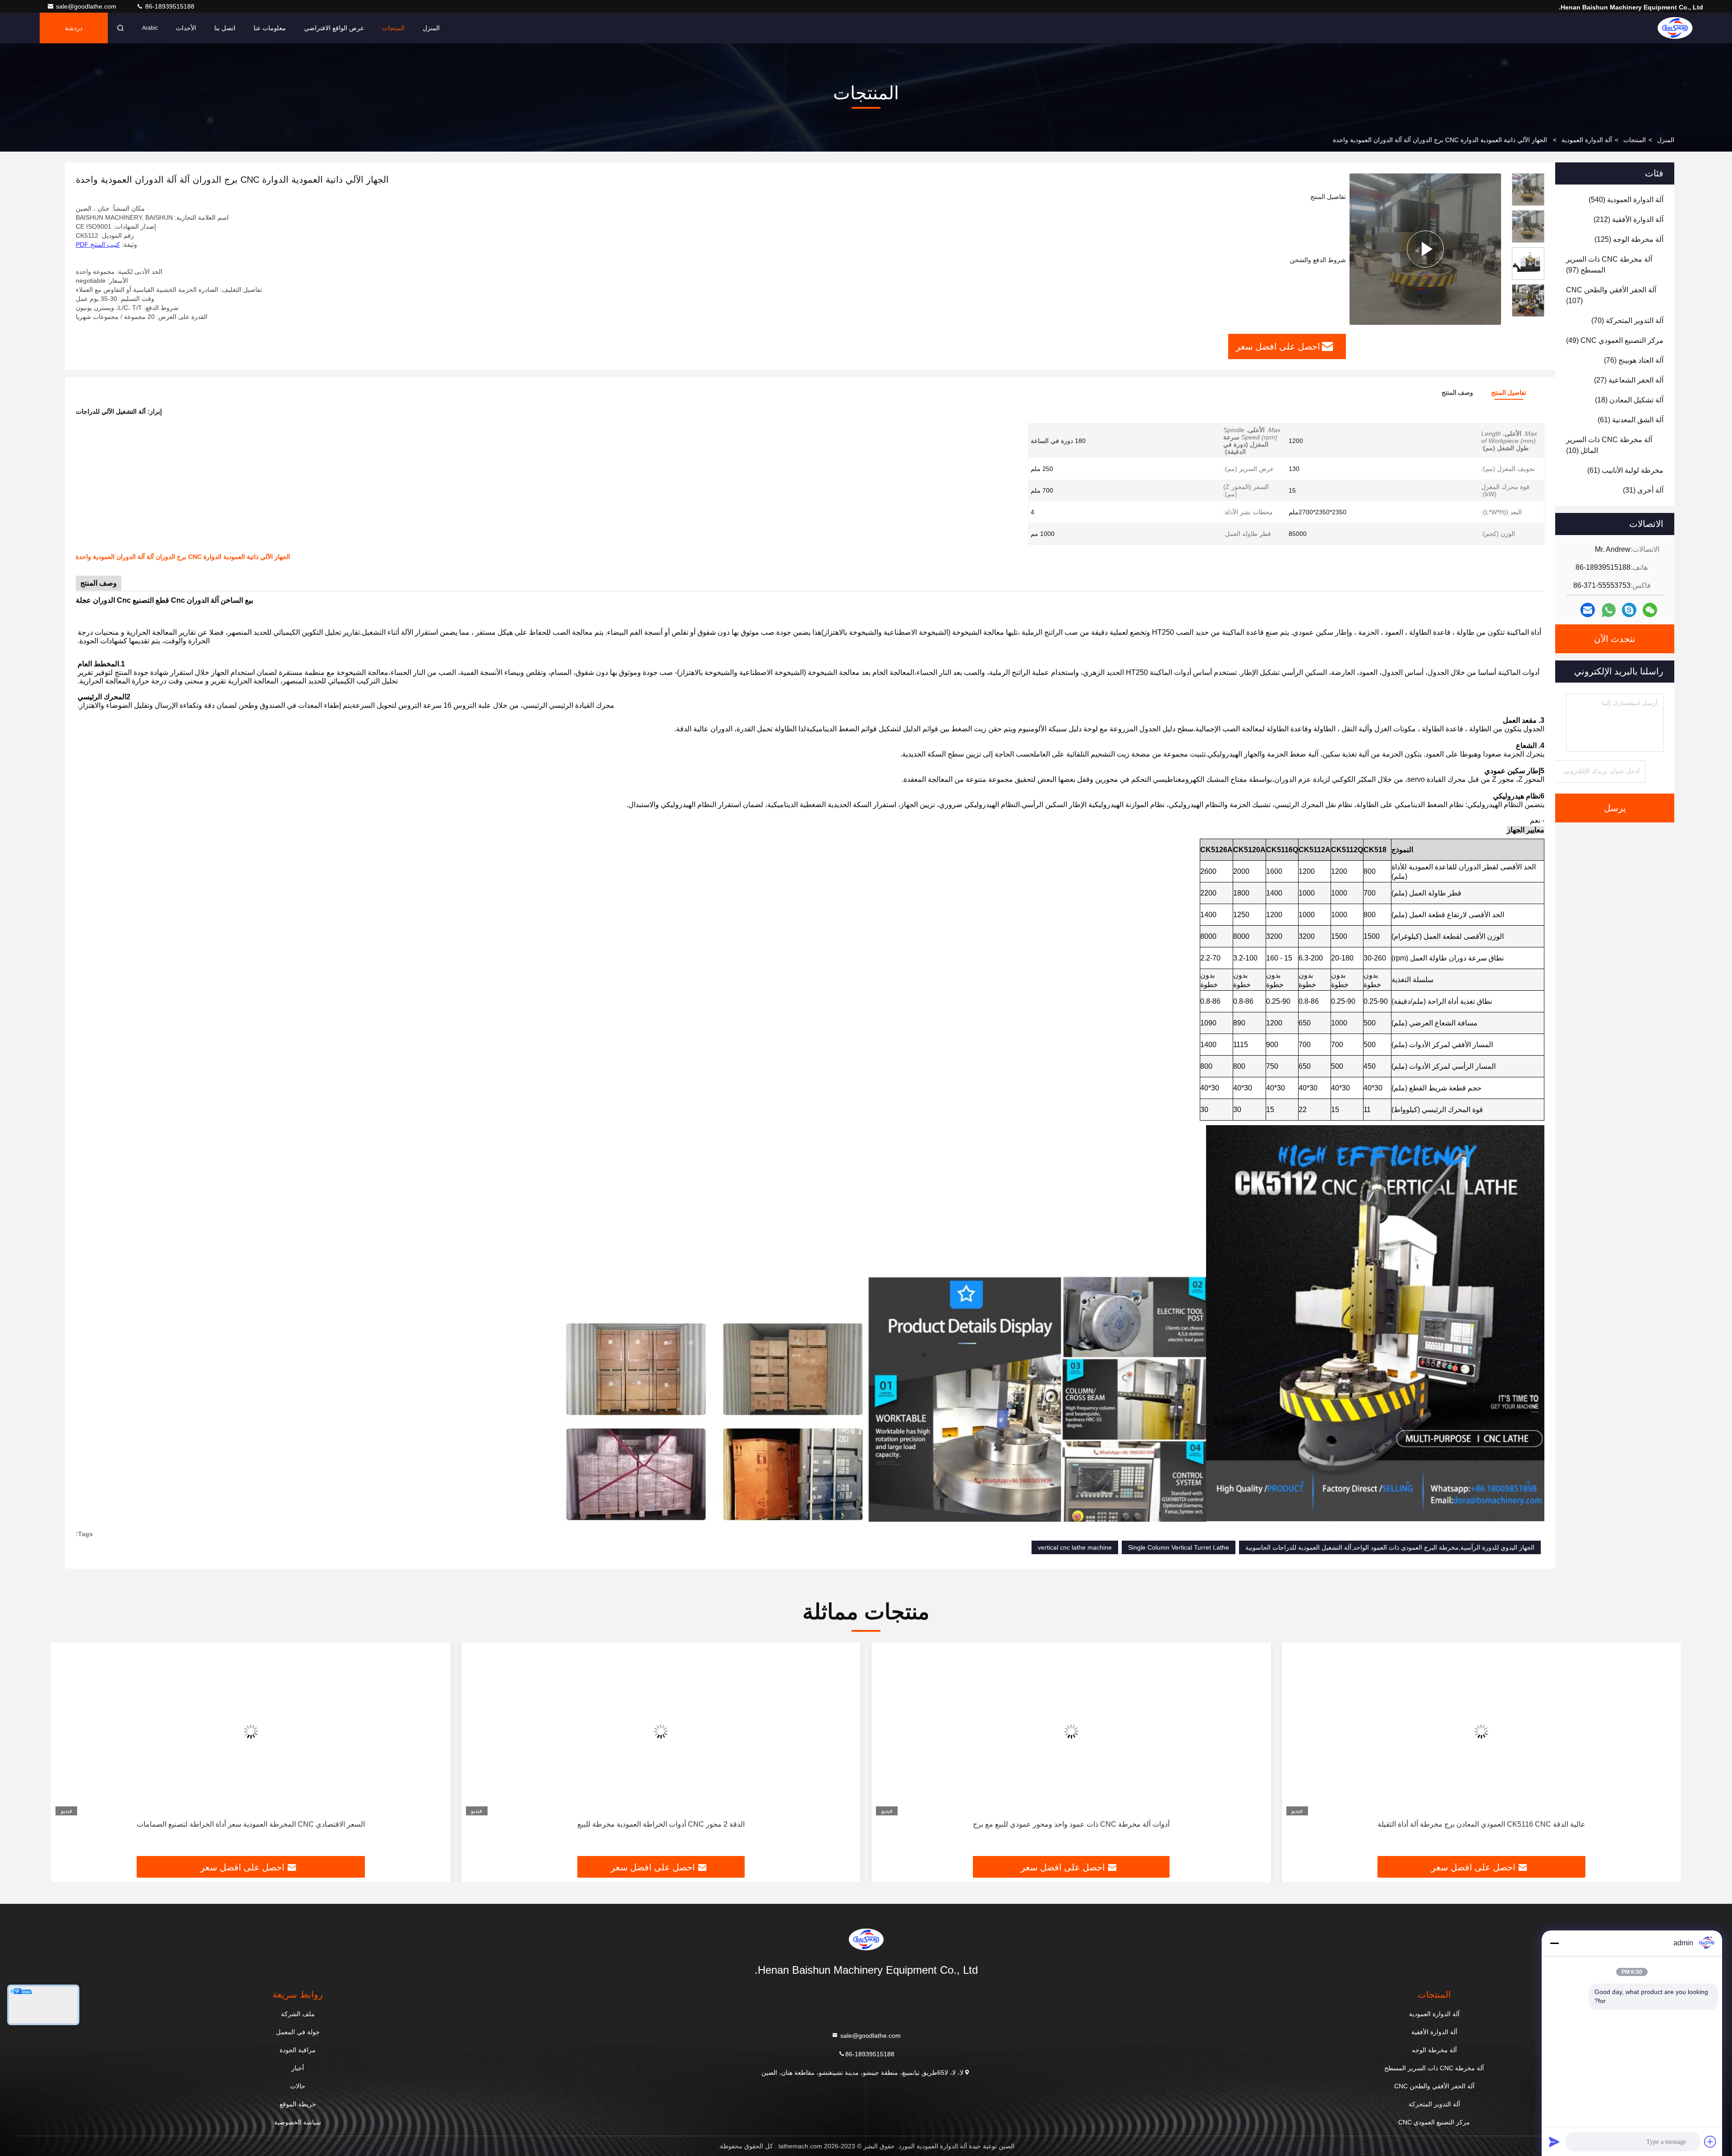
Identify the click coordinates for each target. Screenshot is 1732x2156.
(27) (1629, 380)
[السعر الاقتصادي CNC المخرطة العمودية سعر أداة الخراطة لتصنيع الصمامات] (661, 1731)
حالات (298, 2086)
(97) (1609, 265)
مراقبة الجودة (298, 2050)
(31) (1643, 490)
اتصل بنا (225, 28)
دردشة (74, 28)
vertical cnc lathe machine (1075, 1547)
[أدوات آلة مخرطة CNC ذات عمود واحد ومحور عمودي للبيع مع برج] (1482, 1731)
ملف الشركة (298, 2014)
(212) (1628, 219)
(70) (1627, 321)
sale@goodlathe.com (87, 6)
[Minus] (1554, 1943)
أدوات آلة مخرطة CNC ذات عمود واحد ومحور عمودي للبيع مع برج (1481, 1824)
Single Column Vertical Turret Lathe (1179, 1547)
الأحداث (186, 28)
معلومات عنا (270, 28)
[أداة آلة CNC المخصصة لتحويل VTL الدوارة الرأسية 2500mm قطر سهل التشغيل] (251, 1731)
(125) (1629, 239)
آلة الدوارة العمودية (1587, 140)
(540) (1626, 200)
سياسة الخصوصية (298, 2122)
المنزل (431, 28)
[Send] (1554, 2142)
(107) (1611, 295)
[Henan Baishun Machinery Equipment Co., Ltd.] (1675, 28)
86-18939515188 (169, 6)
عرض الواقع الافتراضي (334, 28)
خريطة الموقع (298, 2104)
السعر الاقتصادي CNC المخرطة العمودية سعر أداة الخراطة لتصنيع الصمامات (661, 1824)
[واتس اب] (1609, 610)
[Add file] (1710, 2142)
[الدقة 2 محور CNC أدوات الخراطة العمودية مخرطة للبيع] (1071, 1731)
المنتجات (393, 28)
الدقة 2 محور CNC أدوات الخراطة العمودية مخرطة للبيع (1071, 1824)
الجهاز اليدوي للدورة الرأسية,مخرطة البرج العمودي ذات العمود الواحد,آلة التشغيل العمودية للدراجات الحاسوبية (1390, 1547)
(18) (1629, 400)
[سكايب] (1629, 610)
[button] (1528, 313)
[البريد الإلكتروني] (1588, 610)
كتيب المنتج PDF (98, 245)
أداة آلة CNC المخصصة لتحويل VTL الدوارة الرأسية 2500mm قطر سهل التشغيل (251, 1824)
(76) (1634, 360)
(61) (1631, 420)
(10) (1609, 445)
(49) (1615, 340)
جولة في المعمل (298, 2032)
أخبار (298, 2068)
